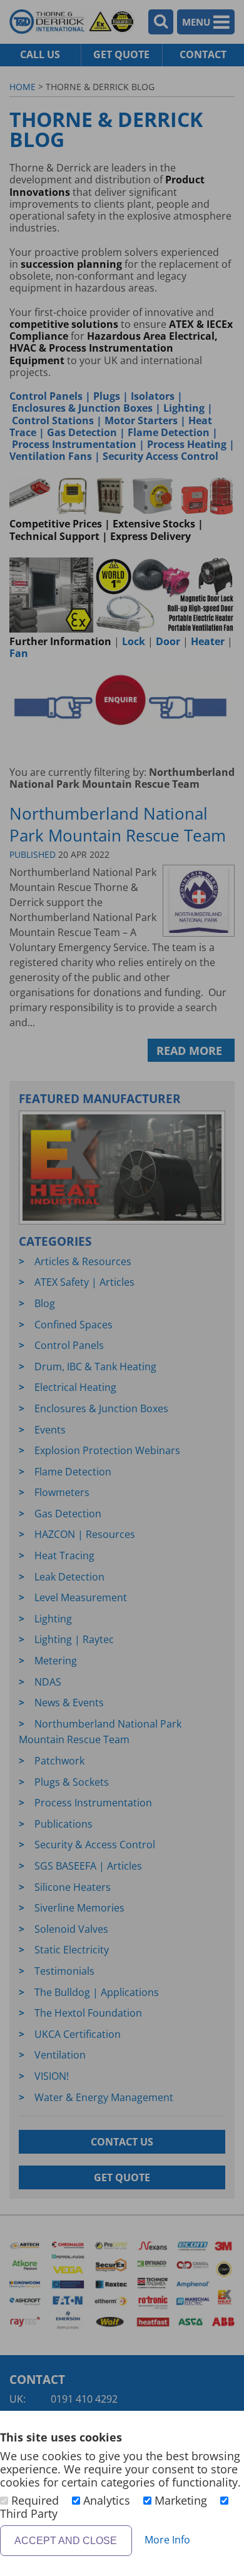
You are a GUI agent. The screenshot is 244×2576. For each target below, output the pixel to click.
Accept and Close (66, 2541)
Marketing (181, 2500)
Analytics (107, 2500)
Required (35, 2500)
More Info (167, 2540)
